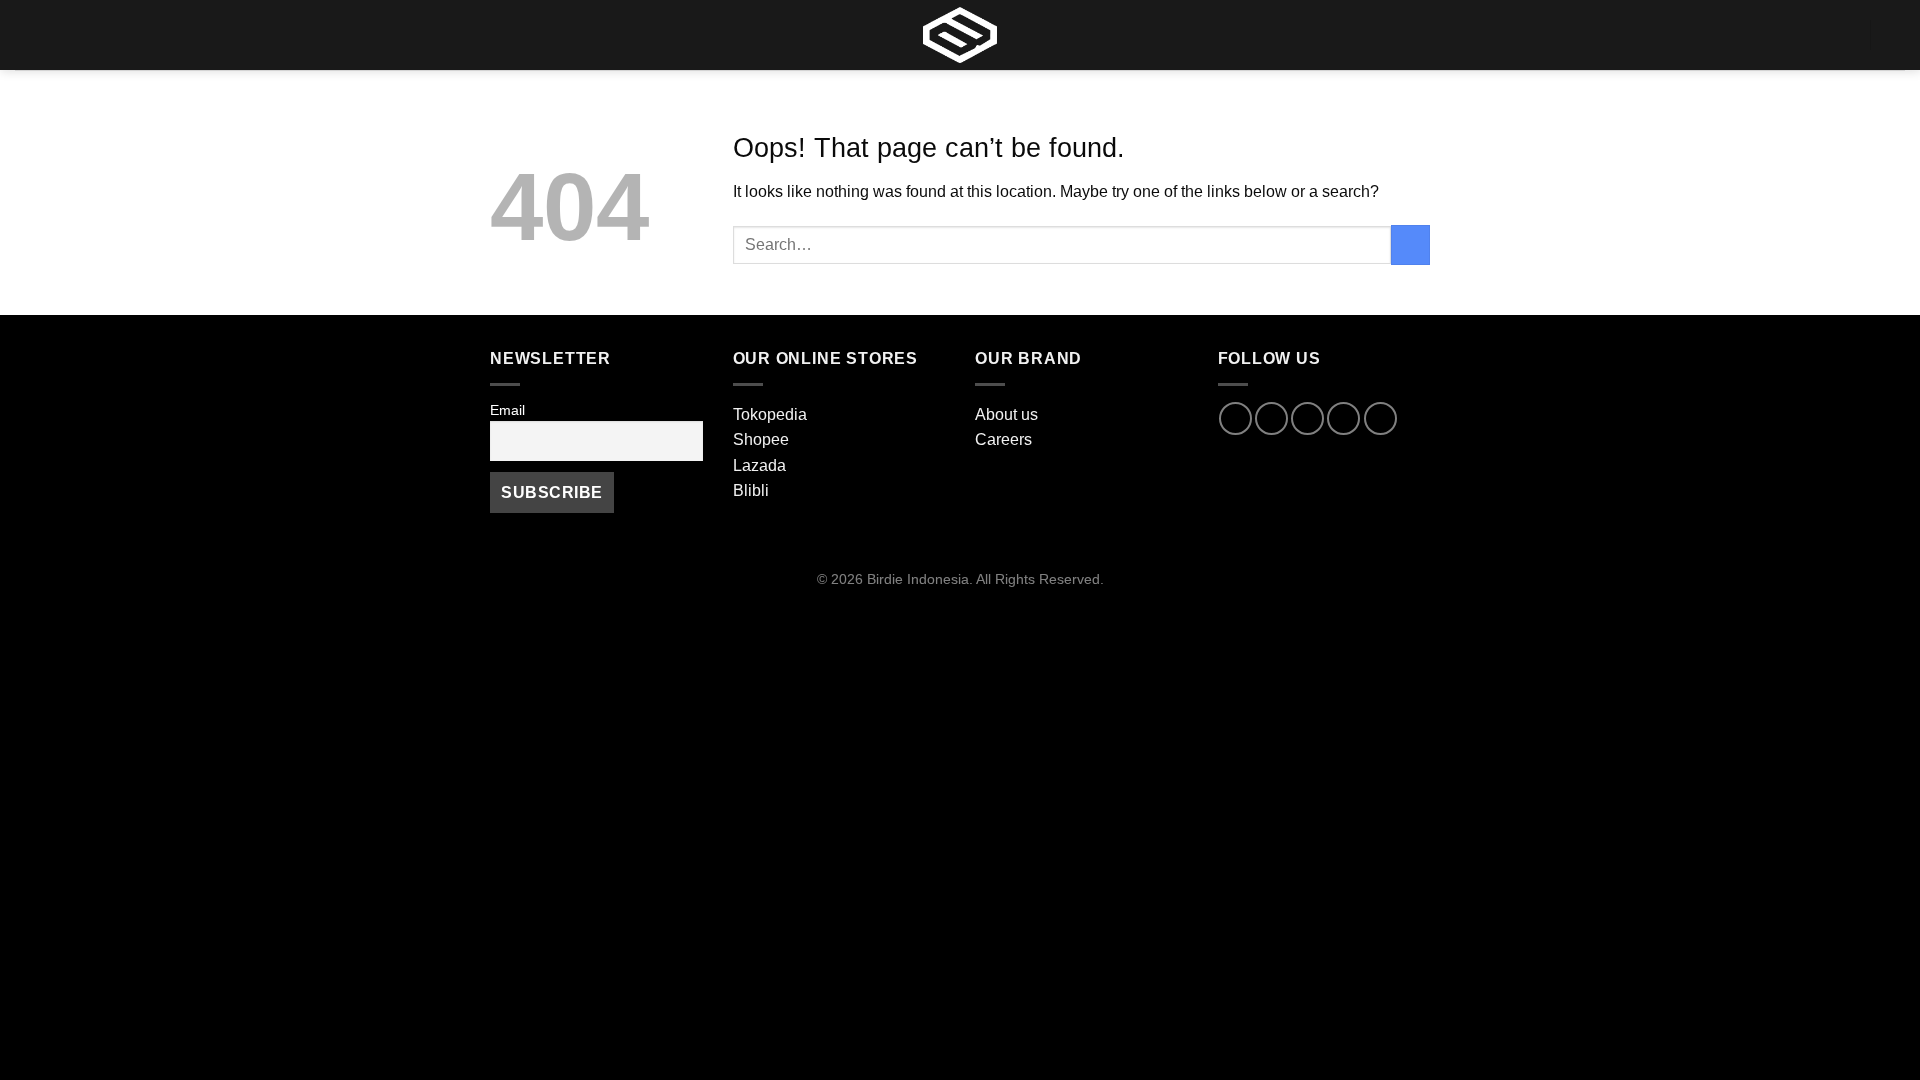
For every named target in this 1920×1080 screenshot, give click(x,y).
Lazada (759, 465)
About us (1006, 414)
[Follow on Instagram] (1271, 418)
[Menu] (27, 34)
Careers (1003, 439)
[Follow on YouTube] (1380, 418)
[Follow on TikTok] (1307, 418)
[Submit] (1410, 244)
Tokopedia (770, 414)
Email (507, 410)
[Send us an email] (1343, 418)
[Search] (1847, 34)
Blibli (751, 490)
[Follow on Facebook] (1235, 418)
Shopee (761, 439)
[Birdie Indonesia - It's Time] (960, 35)
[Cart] (1895, 35)
